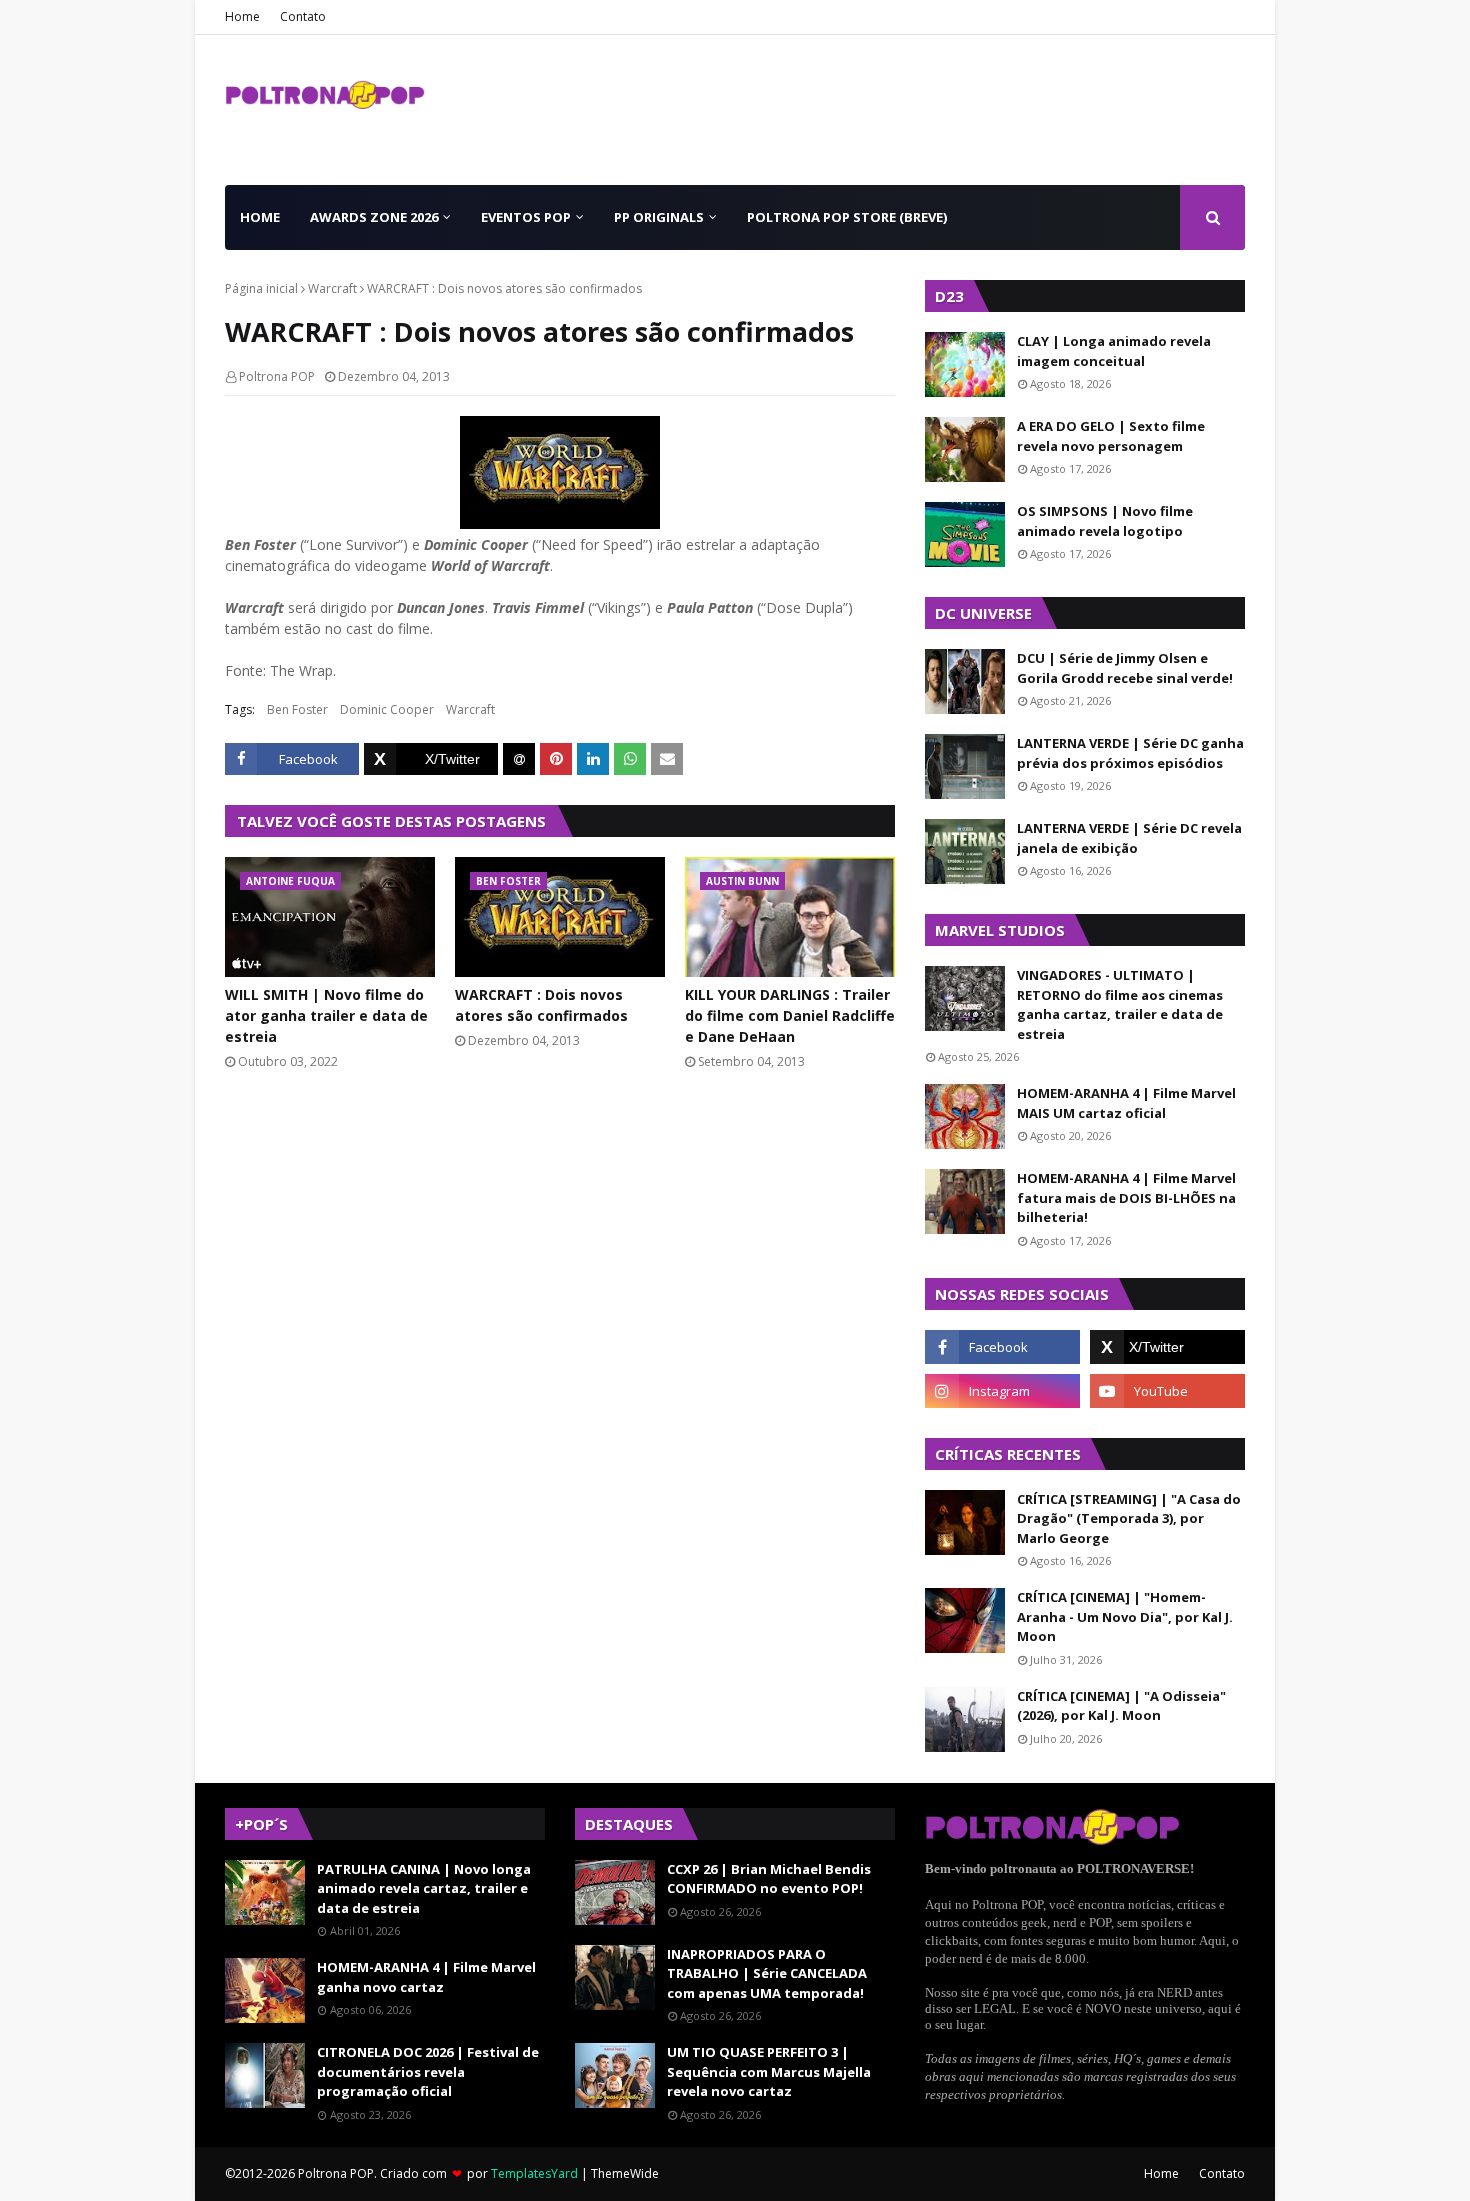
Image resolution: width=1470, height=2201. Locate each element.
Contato (303, 16)
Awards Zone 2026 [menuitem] (374, 217)
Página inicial (261, 288)
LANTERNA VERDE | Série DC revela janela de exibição (1129, 838)
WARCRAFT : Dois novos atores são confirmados (541, 1005)
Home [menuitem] (260, 217)
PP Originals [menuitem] (659, 217)
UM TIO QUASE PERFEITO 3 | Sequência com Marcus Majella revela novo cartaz (769, 2071)
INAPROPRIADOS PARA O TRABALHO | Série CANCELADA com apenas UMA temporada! (767, 1973)
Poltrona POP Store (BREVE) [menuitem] (847, 217)
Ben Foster (297, 709)
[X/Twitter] (431, 759)
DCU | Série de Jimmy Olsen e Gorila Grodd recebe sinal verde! (1125, 668)
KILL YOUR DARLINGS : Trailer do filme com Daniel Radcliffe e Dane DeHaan (790, 1015)
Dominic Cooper (387, 709)
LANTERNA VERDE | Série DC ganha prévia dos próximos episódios (1130, 753)
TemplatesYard (534, 2173)
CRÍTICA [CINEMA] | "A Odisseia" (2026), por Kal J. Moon (1121, 1706)
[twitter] (1167, 1347)
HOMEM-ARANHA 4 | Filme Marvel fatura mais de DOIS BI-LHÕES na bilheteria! (1126, 1197)
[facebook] (1002, 1347)
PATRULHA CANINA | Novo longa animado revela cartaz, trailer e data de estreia (424, 1888)
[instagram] (1002, 1391)
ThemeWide (625, 2173)
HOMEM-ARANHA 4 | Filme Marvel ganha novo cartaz (426, 1977)
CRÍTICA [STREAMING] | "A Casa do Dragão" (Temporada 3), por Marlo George (1129, 1518)
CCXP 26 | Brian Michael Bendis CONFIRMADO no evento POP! (769, 1879)
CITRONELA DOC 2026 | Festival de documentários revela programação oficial (428, 2071)
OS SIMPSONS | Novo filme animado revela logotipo (1105, 521)
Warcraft (332, 288)
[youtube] (1167, 1391)
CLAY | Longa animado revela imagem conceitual (1114, 351)
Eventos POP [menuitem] (526, 217)
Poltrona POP (277, 376)
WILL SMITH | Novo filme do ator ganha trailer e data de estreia (326, 1015)
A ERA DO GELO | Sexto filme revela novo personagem (1111, 436)
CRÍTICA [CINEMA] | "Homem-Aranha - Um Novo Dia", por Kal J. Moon (1125, 1616)
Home (242, 16)
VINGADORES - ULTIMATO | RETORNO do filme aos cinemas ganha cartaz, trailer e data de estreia (1120, 1004)
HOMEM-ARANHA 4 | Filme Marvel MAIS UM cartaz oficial (1126, 1103)
